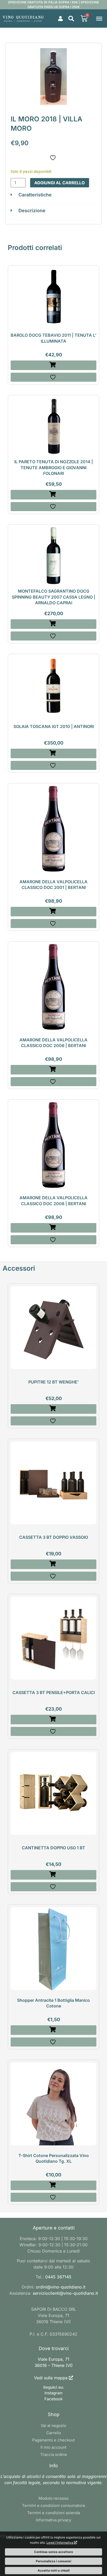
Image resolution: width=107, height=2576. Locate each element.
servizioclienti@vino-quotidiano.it (65, 2293)
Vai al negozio (53, 2426)
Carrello (54, 2433)
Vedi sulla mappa (51, 2378)
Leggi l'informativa (60, 2542)
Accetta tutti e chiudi (54, 2570)
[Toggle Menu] (99, 18)
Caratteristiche (35, 195)
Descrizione (32, 211)
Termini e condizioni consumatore (54, 2505)
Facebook (53, 2399)
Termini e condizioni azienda (53, 2513)
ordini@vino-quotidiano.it (61, 2287)
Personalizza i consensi (53, 2561)
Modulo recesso (53, 2498)
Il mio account (53, 2447)
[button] (71, 19)
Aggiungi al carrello (60, 183)
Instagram (53, 2393)
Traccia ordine (54, 2454)
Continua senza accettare (53, 2552)
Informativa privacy (53, 2520)
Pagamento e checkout (53, 2440)
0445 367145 (58, 2277)
